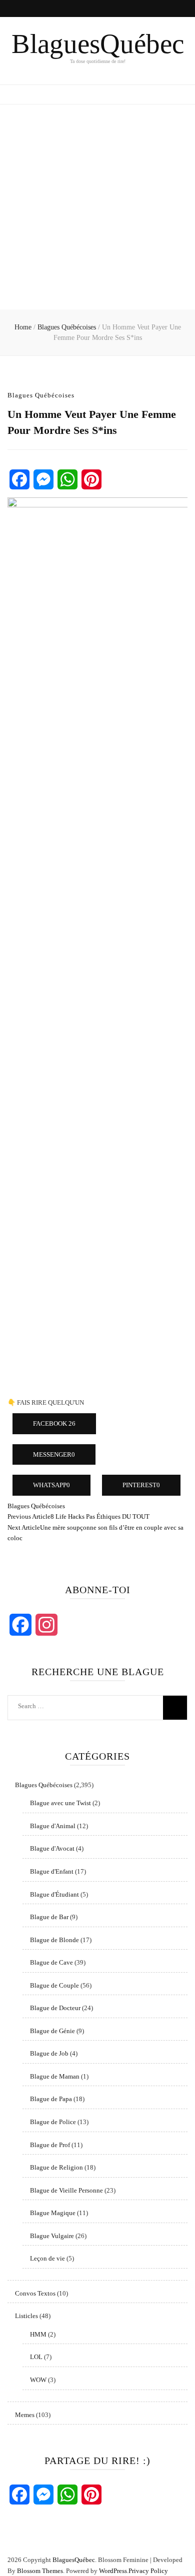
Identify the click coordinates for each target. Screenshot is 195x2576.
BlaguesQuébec (98, 44)
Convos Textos (35, 2293)
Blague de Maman (55, 2076)
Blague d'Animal (53, 1826)
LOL (36, 2357)
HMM (38, 2334)
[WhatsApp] (67, 479)
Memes (25, 2415)
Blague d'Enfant (52, 1871)
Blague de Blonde (54, 1940)
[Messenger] (43, 479)
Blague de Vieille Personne (66, 2190)
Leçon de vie (47, 2258)
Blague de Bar (49, 1917)
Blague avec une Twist (60, 1803)
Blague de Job (49, 2053)
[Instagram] (46, 1625)
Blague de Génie (52, 2031)
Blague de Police (53, 2122)
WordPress (113, 2571)
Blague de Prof (50, 2145)
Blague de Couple (54, 1985)
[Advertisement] (97, 207)
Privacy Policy (148, 2571)
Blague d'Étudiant (54, 1894)
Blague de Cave (51, 1962)
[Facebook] (19, 479)
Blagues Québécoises (41, 395)
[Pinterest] (91, 479)
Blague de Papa (51, 2099)
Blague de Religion (56, 2167)
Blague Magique (53, 2213)
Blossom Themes (40, 2571)
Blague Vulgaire (52, 2236)
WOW (38, 2380)
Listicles (26, 2316)
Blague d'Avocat (52, 1848)
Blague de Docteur (55, 2008)
